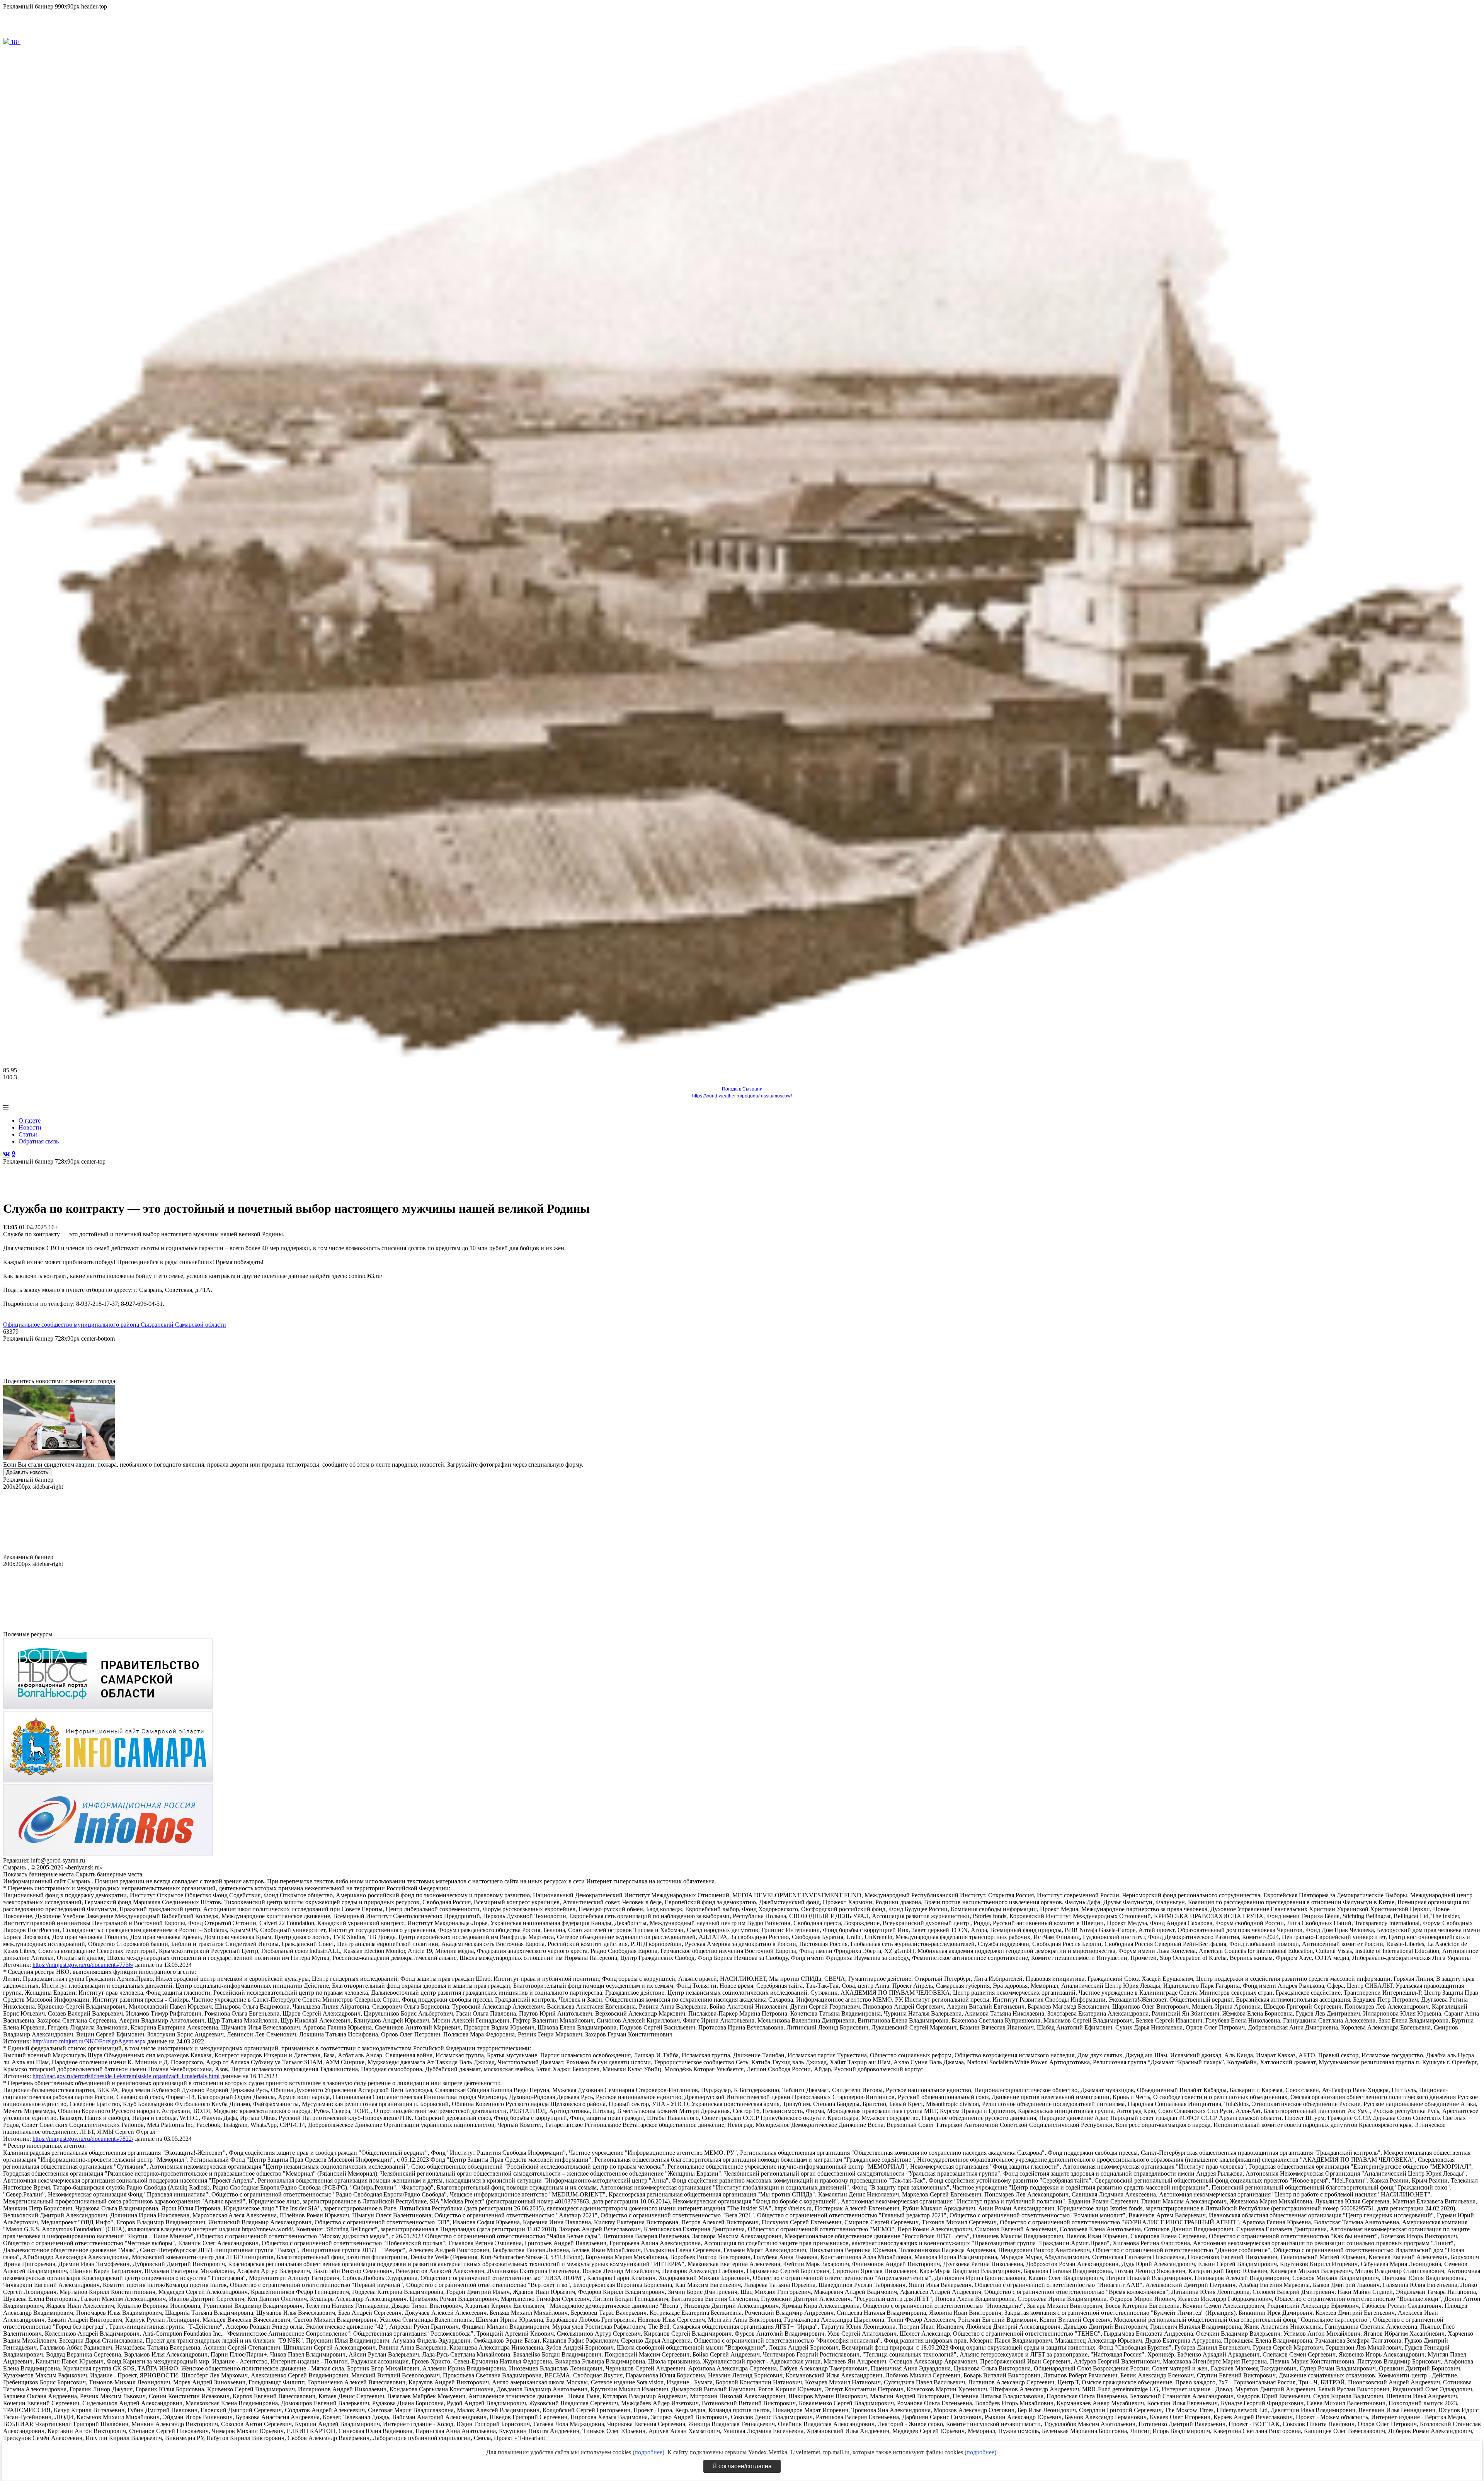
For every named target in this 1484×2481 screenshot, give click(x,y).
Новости (30, 1127)
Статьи (28, 1134)
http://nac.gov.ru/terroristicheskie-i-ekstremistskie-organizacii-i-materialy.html (126, 2076)
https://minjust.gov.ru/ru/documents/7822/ (83, 2139)
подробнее (648, 2452)
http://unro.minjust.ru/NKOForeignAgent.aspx (89, 2041)
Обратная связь (39, 1141)
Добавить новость (27, 1472)
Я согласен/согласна (742, 2466)
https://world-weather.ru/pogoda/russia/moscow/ (742, 1096)
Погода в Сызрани (742, 1089)
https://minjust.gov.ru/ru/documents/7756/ (83, 1965)
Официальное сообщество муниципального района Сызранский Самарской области (115, 1325)
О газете (30, 1120)
